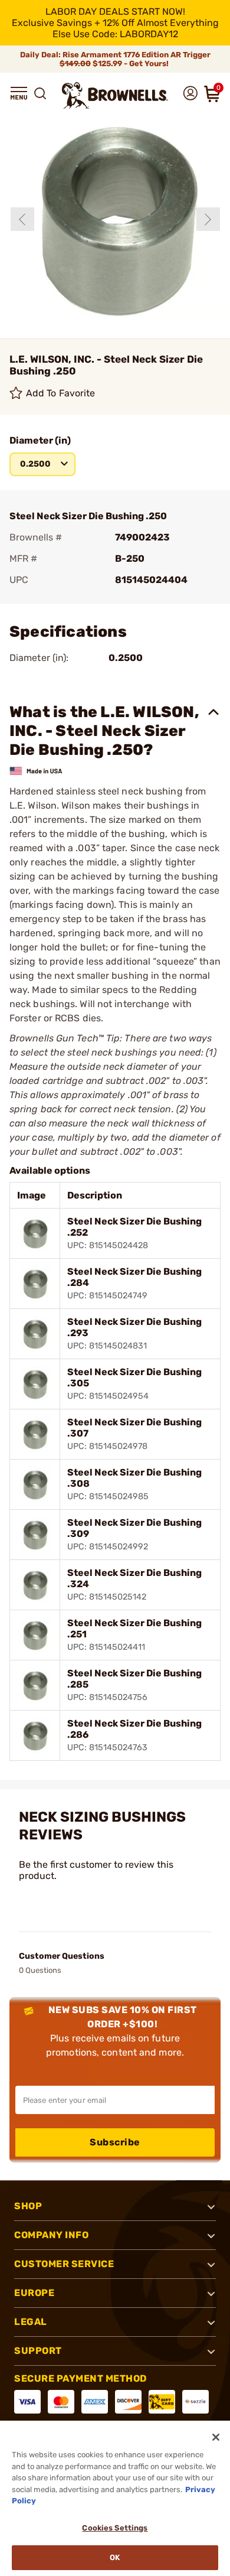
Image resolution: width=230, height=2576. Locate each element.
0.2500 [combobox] (35, 464)
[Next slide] (208, 219)
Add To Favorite (61, 393)
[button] (19, 93)
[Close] (216, 2437)
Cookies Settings (115, 2528)
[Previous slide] (22, 219)
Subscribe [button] (115, 2142)
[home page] (115, 95)
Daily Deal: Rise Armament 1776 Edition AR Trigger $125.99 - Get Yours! (115, 59)
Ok (115, 2557)
